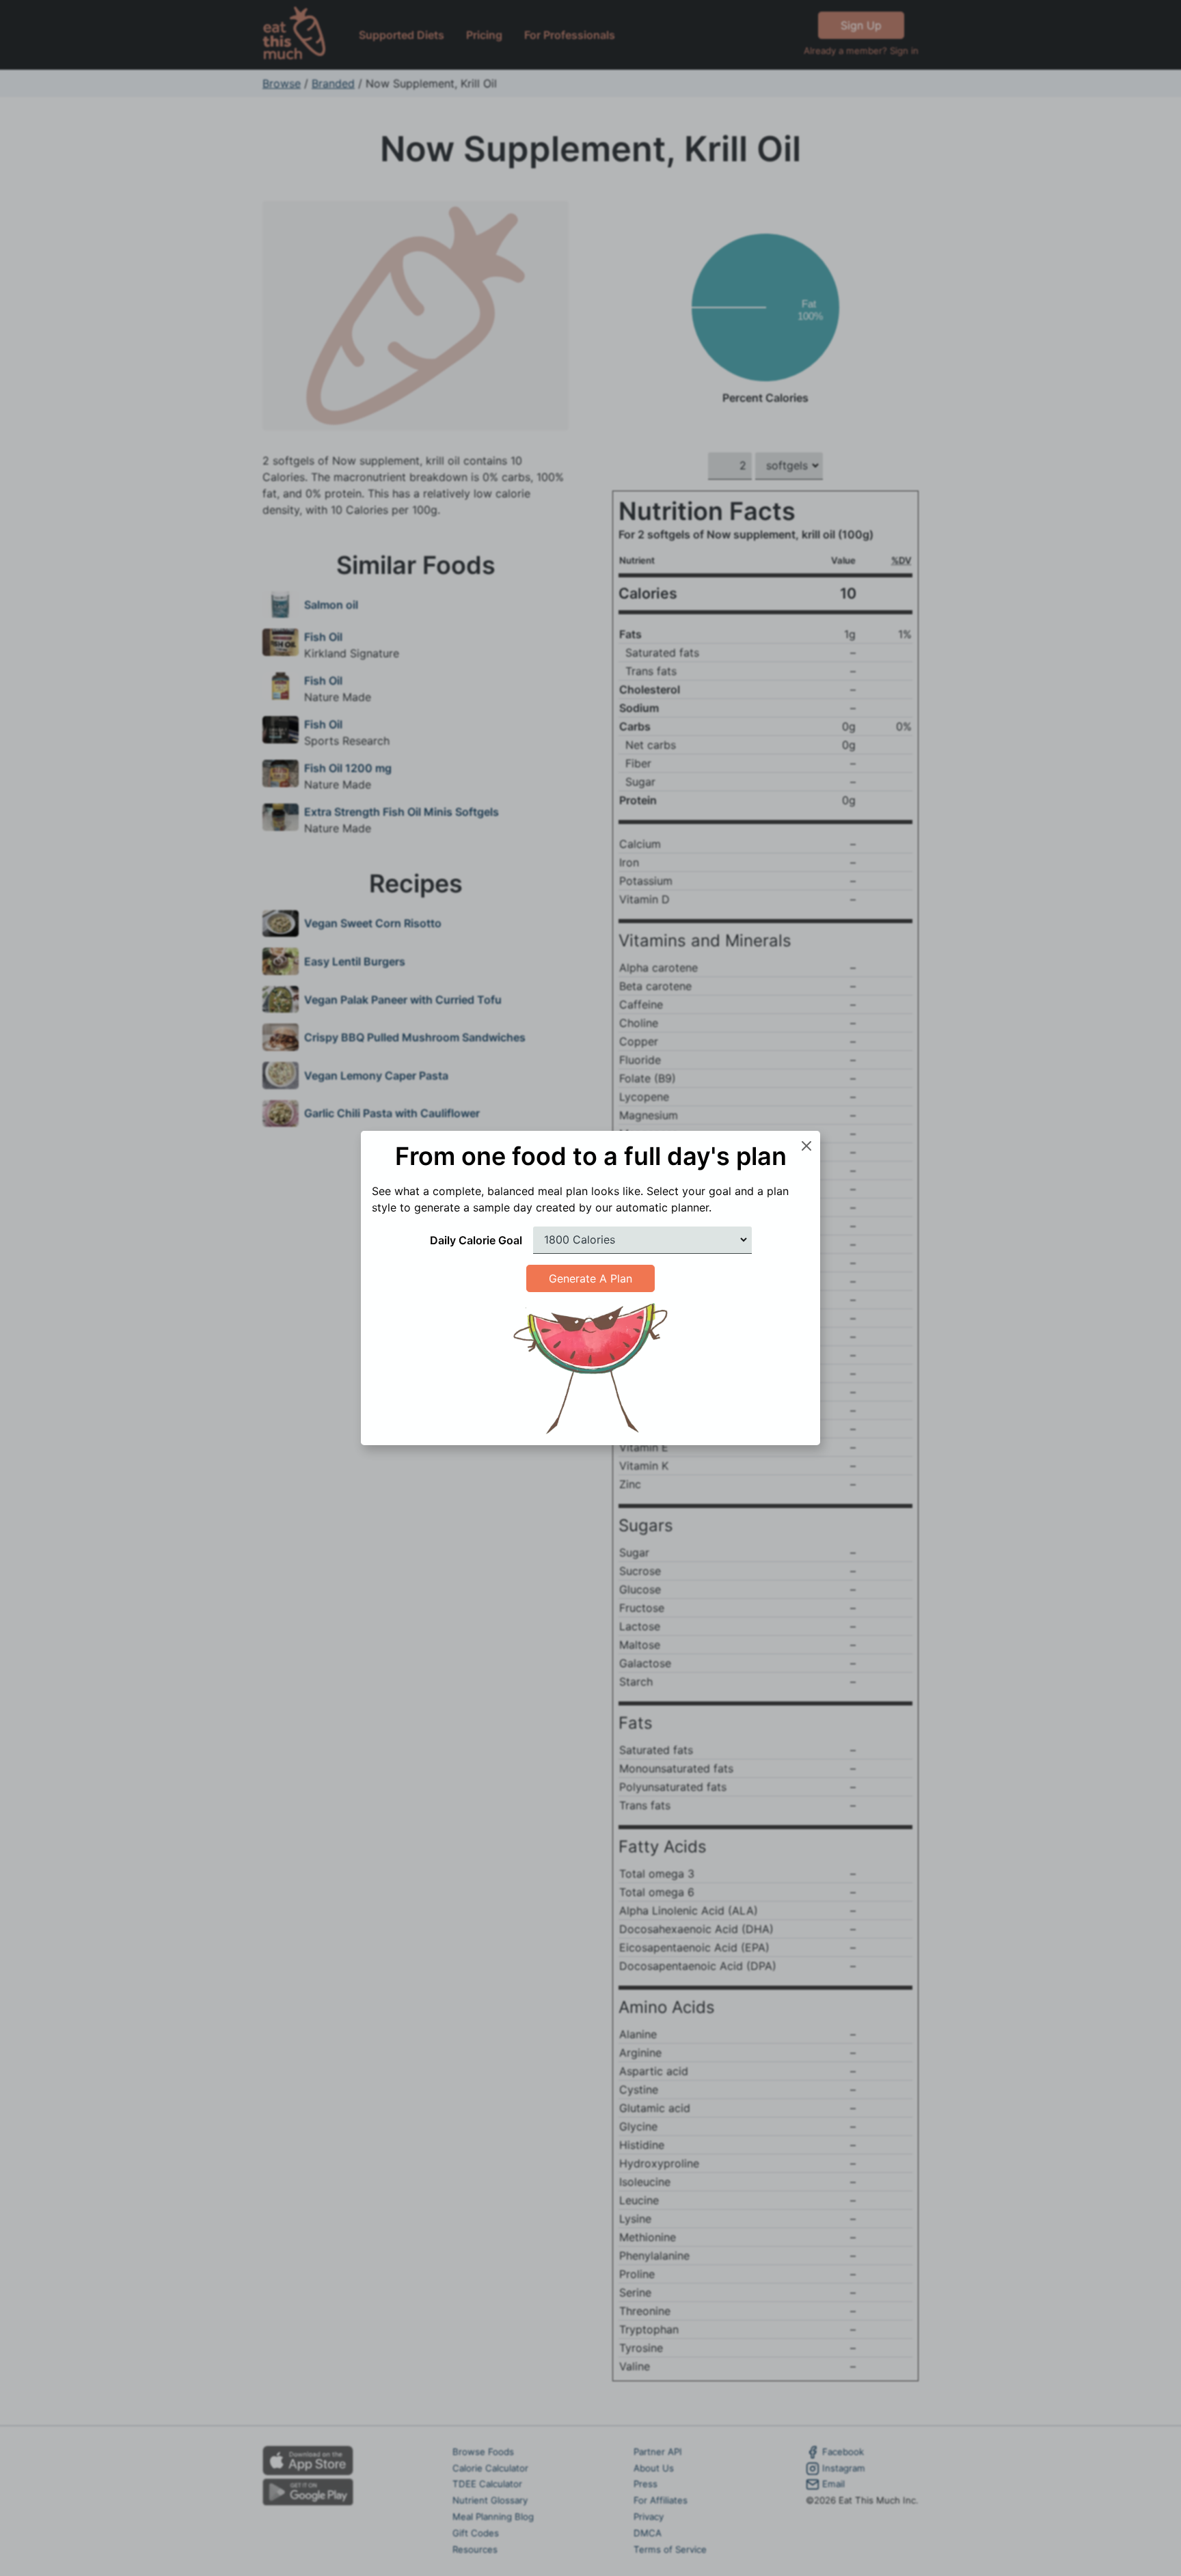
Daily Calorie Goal (476, 1240)
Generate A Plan (590, 1278)
